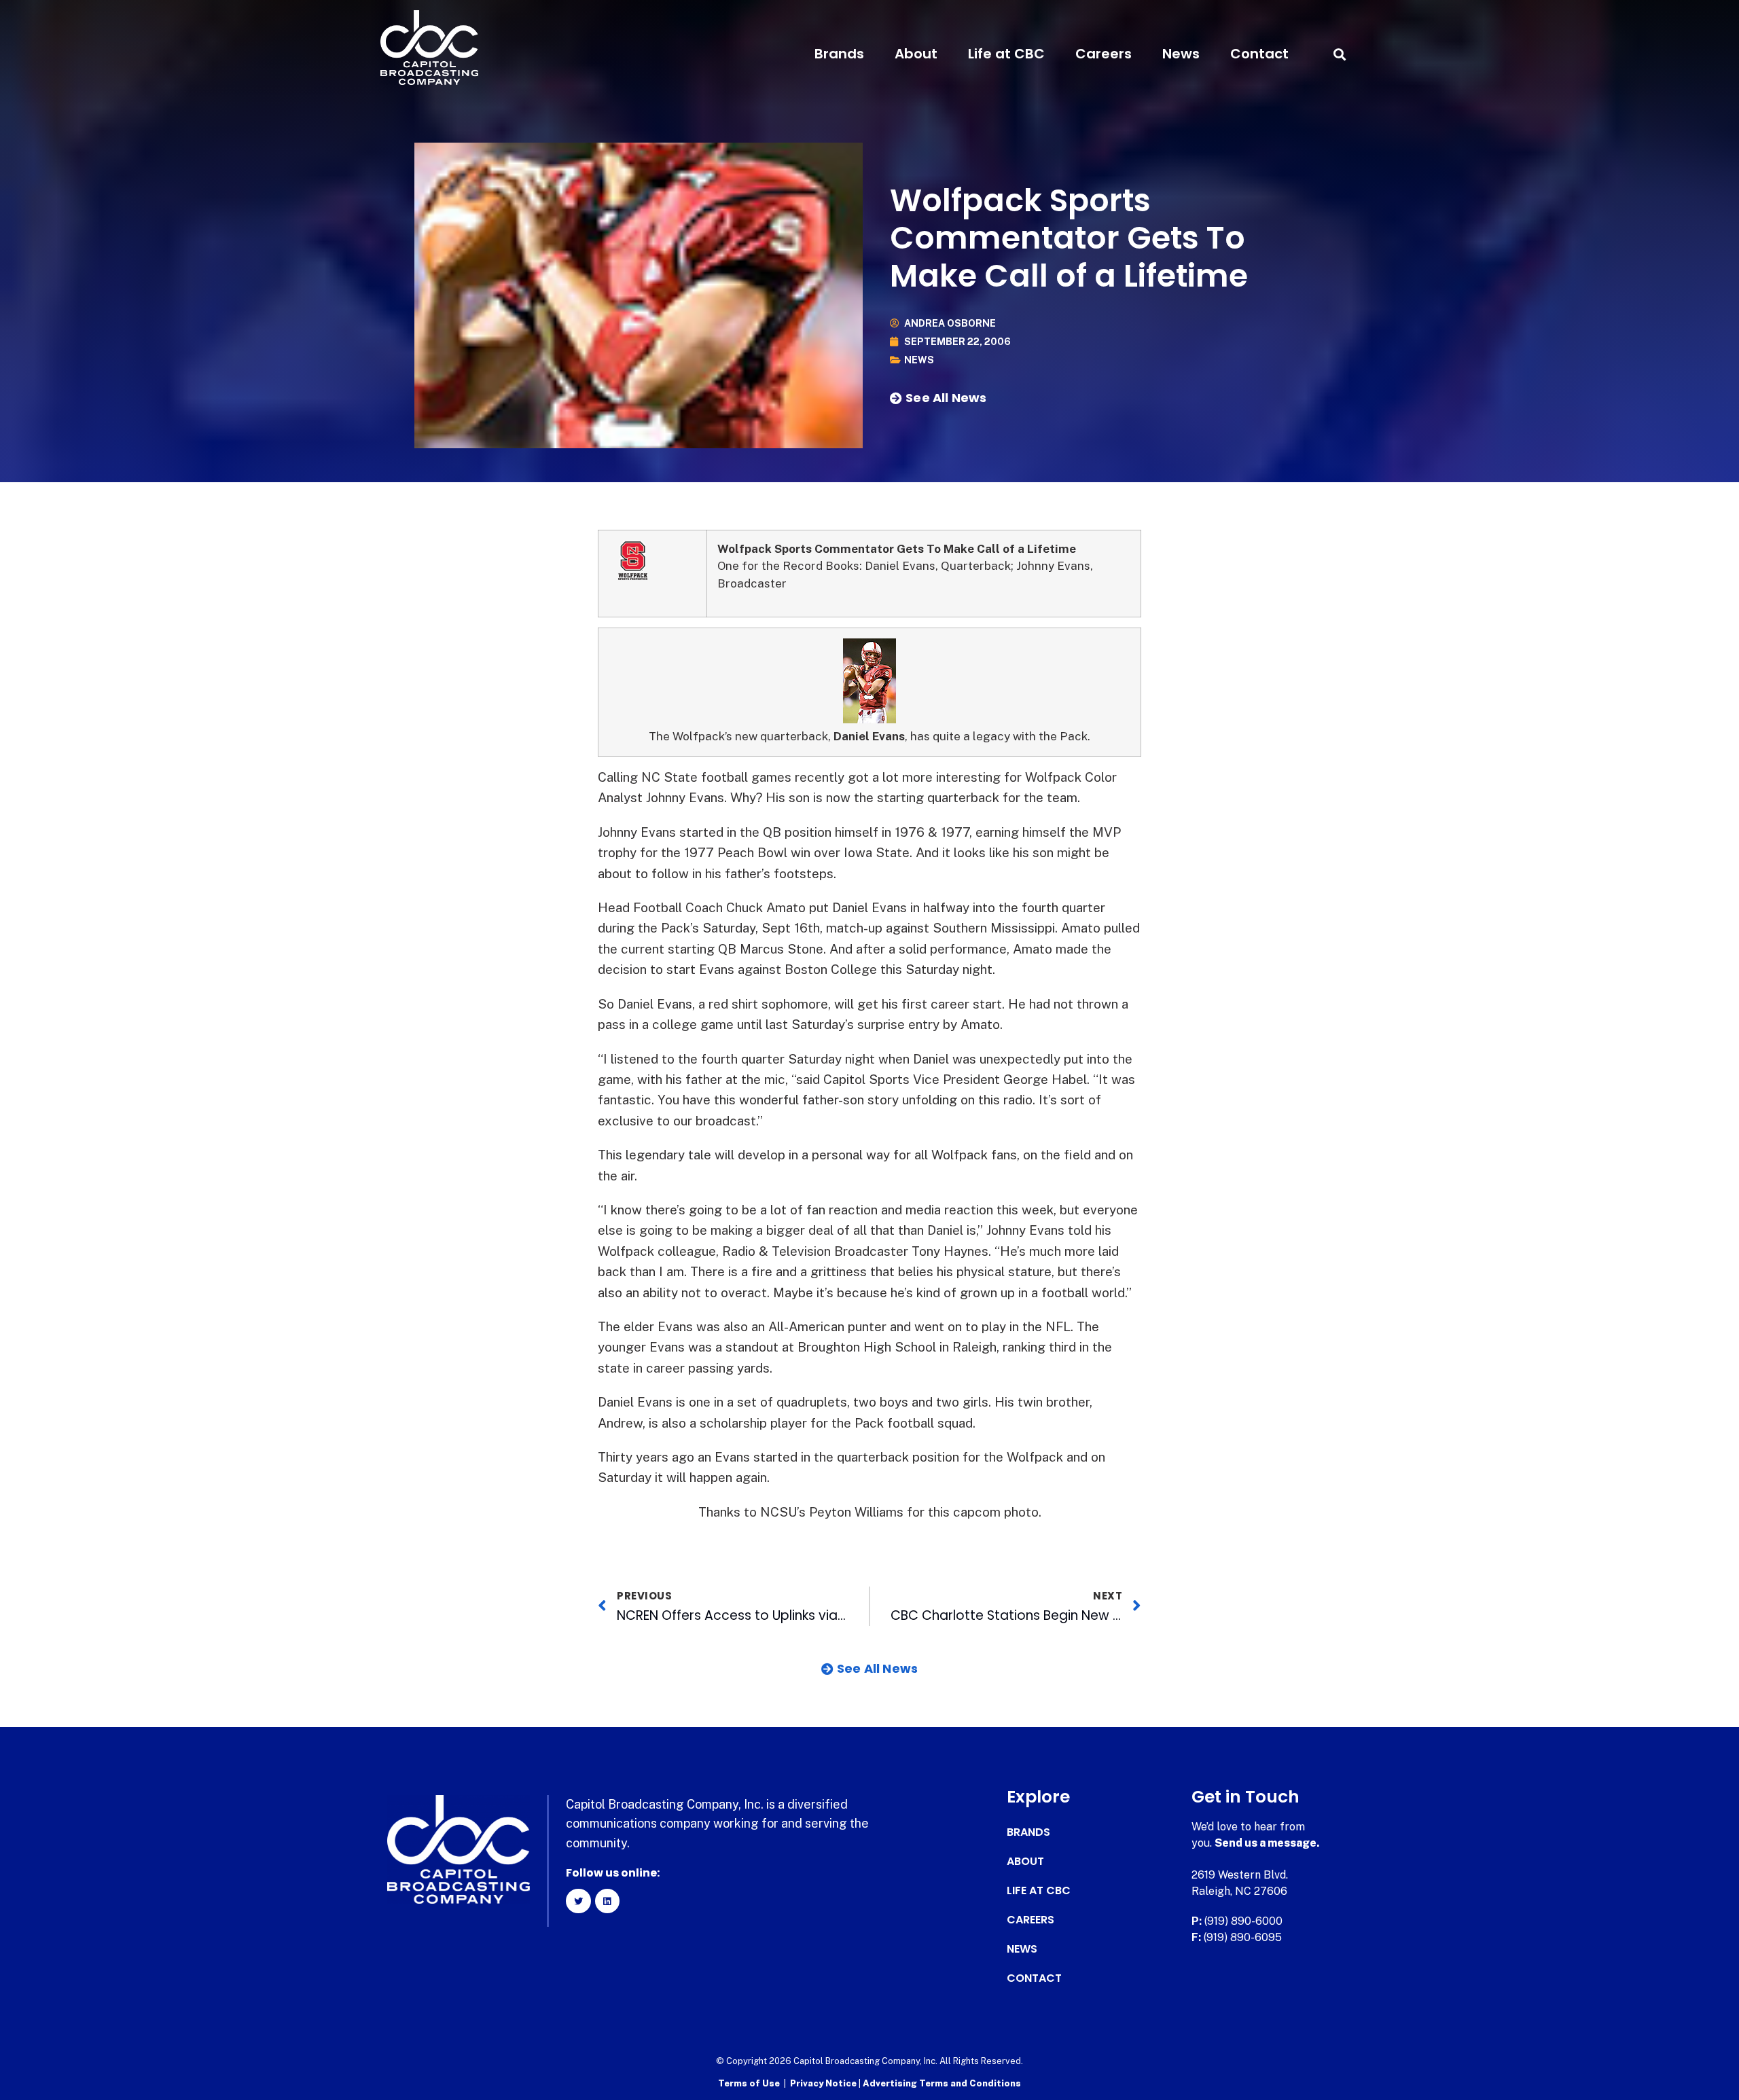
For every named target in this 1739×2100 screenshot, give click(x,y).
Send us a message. (1267, 1843)
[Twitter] (578, 1901)
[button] (1339, 54)
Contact (1259, 54)
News (1181, 54)
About (916, 54)
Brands (839, 54)
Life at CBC (1006, 54)
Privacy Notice (824, 2083)
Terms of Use (749, 2083)
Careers (1104, 54)
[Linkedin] (607, 1901)
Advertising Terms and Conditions (942, 2083)
